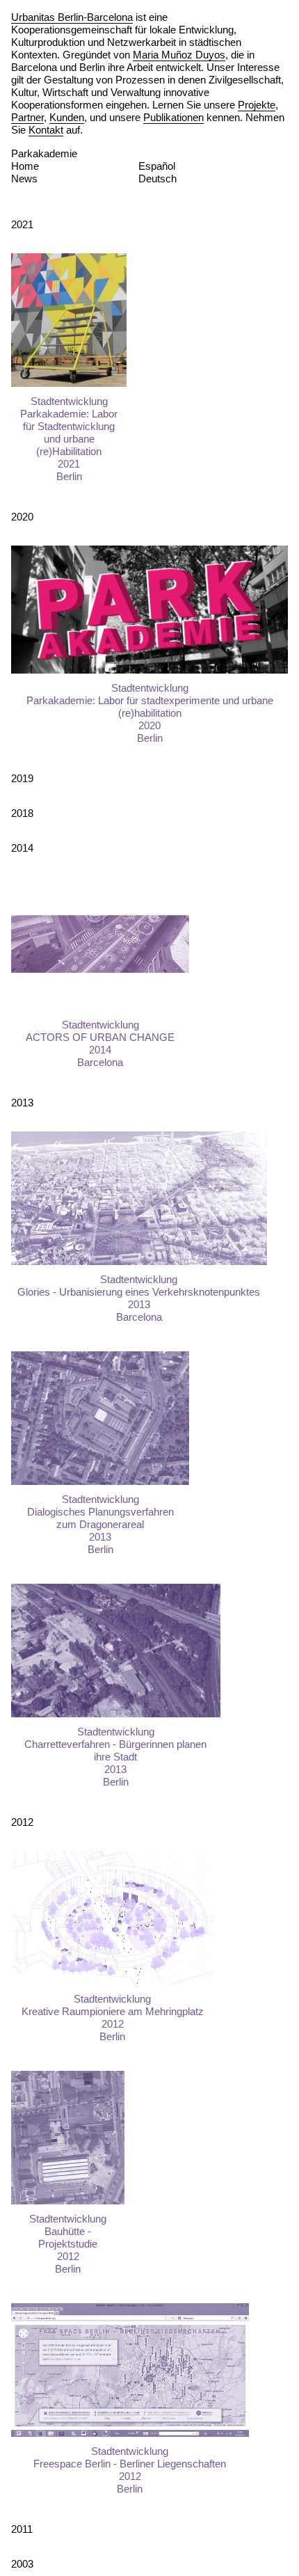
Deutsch (157, 178)
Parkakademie (44, 153)
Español (157, 166)
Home (25, 166)
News (24, 178)
